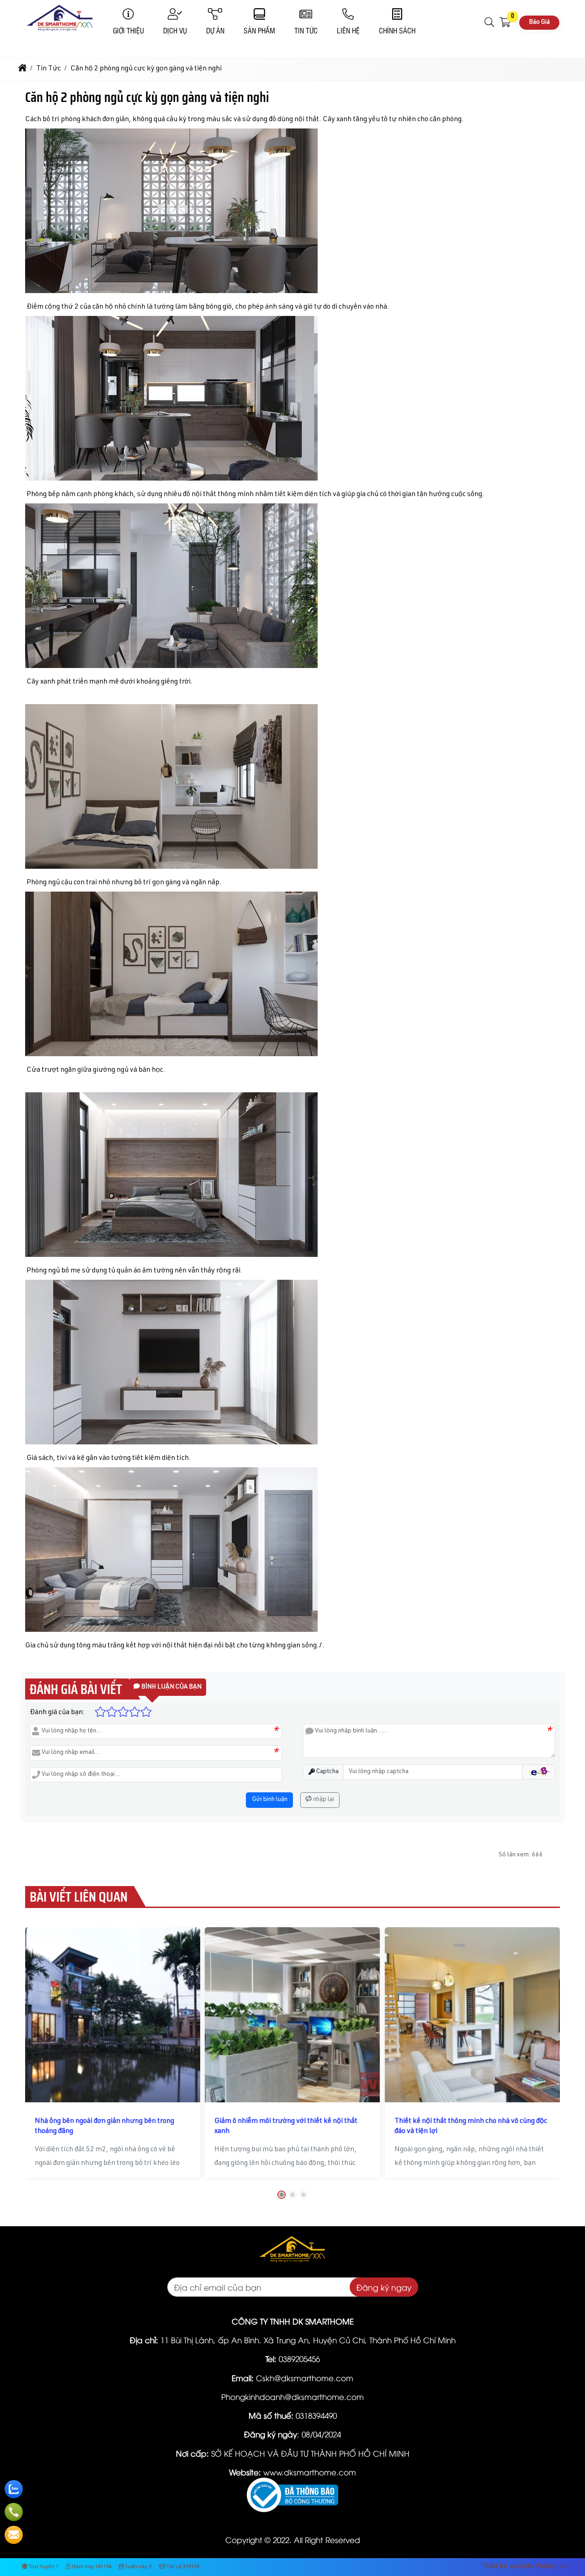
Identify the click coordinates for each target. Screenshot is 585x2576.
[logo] (59, 34)
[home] (22, 69)
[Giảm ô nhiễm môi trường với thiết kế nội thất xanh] (292, 2015)
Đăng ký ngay (384, 2287)
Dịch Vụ (175, 30)
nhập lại (323, 1800)
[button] (490, 22)
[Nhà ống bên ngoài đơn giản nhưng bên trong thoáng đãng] (113, 2015)
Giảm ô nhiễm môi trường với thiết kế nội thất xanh (286, 2127)
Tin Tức (306, 30)
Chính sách (397, 30)
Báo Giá (539, 22)
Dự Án (215, 30)
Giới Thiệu (128, 30)
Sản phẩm (259, 30)
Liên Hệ (348, 30)
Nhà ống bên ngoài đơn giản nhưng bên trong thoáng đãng (104, 2127)
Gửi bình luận (269, 1800)
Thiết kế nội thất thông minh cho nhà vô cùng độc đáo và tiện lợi (471, 2127)
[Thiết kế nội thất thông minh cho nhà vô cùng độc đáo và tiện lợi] (472, 2015)
